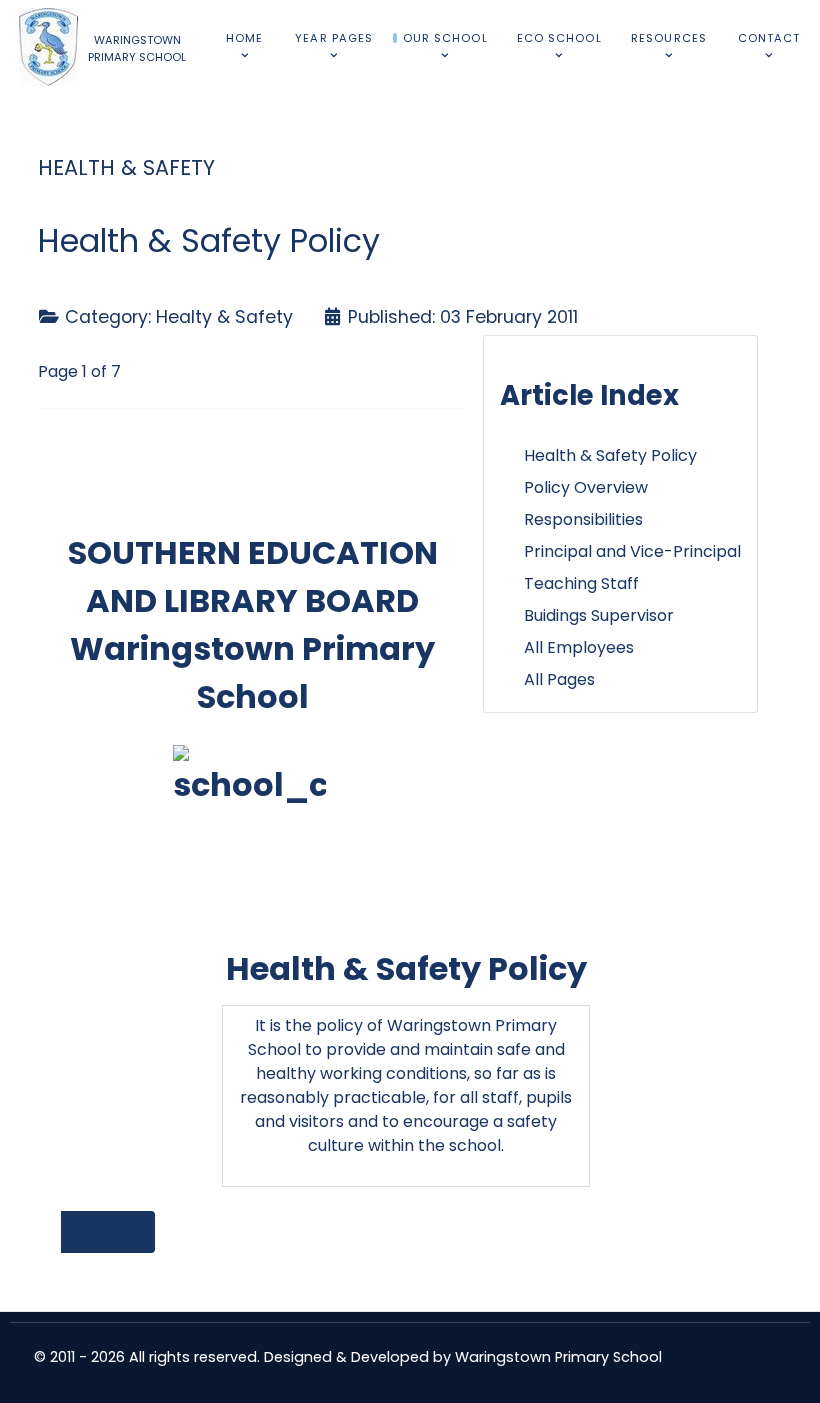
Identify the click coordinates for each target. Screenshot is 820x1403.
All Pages (559, 679)
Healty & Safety (224, 317)
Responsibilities (583, 519)
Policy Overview (586, 487)
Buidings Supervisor (599, 615)
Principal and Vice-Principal (632, 551)
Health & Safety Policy (610, 455)
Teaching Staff (581, 583)
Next (103, 1231)
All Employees (579, 647)
